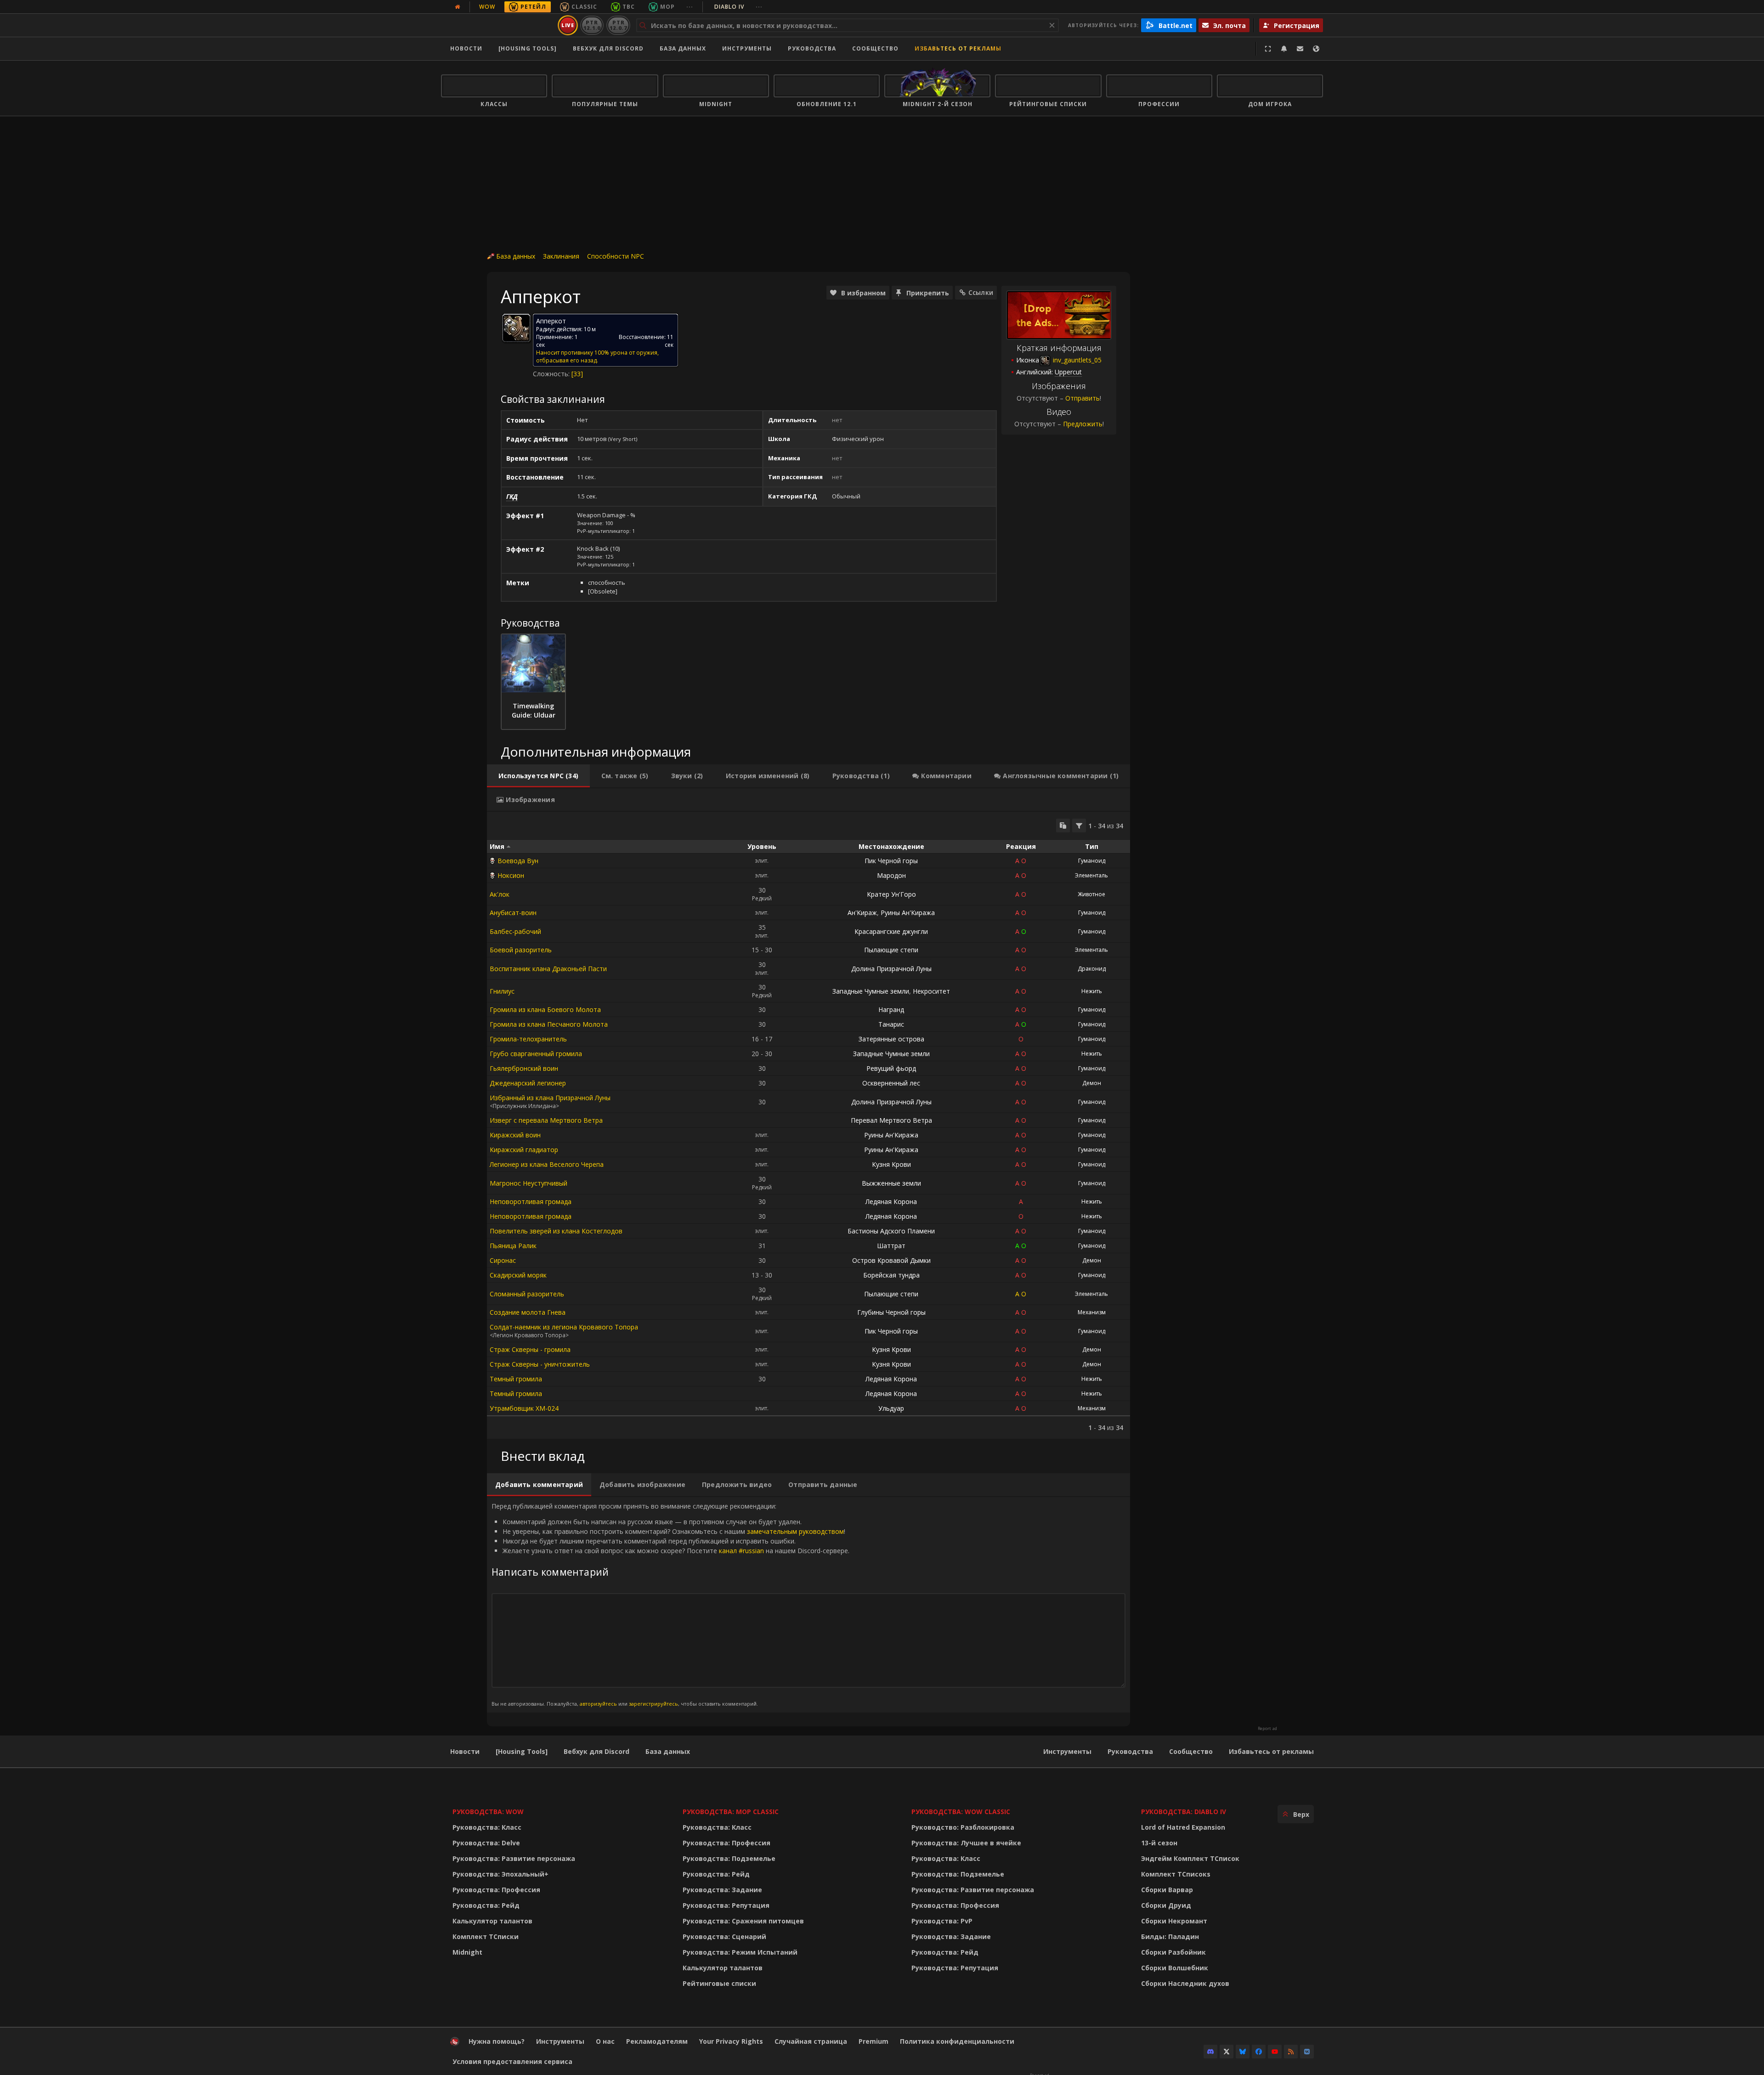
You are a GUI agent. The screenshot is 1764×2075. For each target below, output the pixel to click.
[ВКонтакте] (1307, 2052)
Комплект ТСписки (486, 1936)
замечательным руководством (795, 1531)
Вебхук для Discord (608, 48)
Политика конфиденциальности (957, 2041)
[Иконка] (516, 328)
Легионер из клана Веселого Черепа (547, 1164)
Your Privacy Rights (731, 2041)
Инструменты (1067, 1751)
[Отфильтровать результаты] (1079, 825)
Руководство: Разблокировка (963, 1827)
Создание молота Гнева (528, 1312)
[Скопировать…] (1063, 825)
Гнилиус (502, 991)
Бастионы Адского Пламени (891, 1231)
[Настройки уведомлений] (1284, 49)
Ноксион (511, 875)
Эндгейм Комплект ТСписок (1190, 1858)
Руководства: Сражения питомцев (743, 1921)
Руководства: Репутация (726, 1905)
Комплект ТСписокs (1176, 1874)
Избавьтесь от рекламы (958, 48)
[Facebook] (1259, 2052)
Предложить (1083, 424)
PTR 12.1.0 (592, 25)
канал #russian (741, 1551)
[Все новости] (458, 7)
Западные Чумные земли (871, 991)
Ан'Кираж (862, 913)
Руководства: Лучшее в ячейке (966, 1843)
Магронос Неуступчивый (529, 1183)
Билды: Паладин (1170, 1936)
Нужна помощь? (497, 2041)
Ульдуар (891, 1408)
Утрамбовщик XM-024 (524, 1408)
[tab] (538, 776)
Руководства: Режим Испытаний (740, 1952)
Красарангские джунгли (891, 931)
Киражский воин (515, 1135)
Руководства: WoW (488, 1812)
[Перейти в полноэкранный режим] (1268, 49)
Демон (1092, 1083)
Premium (874, 2041)
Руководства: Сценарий (724, 1936)
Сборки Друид (1166, 1905)
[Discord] (1210, 2052)
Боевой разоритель (521, 950)
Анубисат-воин (513, 913)
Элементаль (1091, 875)
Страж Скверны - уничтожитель (540, 1364)
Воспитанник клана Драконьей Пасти (548, 969)
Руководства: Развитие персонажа (514, 1858)
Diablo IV (738, 7)
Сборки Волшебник (1175, 1968)
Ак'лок (500, 894)
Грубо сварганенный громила (536, 1054)
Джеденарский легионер (528, 1083)
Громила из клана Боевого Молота (545, 1009)
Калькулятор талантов (492, 1921)
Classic (584, 7)
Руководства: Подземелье (729, 1858)
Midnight (467, 1952)
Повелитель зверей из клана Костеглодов (556, 1231)
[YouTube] (1275, 2052)
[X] (1227, 2052)
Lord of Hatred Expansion (1183, 1827)
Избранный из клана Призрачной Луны (550, 1098)
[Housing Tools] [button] (528, 48)
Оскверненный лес (891, 1083)
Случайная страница (811, 2041)
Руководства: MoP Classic (731, 1812)
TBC (629, 7)
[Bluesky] (1243, 2052)
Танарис (891, 1024)
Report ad (1267, 1729)
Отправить (1083, 398)
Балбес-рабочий (515, 931)
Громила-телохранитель (528, 1039)
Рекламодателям (657, 2041)
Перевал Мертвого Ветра (891, 1120)
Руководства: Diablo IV (1184, 1812)
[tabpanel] (808, 1125)
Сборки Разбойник (1173, 1952)
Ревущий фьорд (891, 1068)
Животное (1091, 894)
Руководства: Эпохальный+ (500, 1874)
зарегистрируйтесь (653, 1704)
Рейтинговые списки (719, 1983)
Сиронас (503, 1260)
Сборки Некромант (1174, 1921)
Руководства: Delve (486, 1843)
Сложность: (552, 374)
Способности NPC (616, 256)
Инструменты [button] (747, 48)
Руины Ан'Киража (908, 913)
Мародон (891, 875)
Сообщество (875, 48)
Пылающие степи (891, 950)
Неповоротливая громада (531, 1201)
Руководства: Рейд (486, 1905)
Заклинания (561, 256)
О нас (605, 2041)
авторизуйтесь (598, 1704)
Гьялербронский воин (524, 1068)
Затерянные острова (891, 1039)
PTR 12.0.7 (618, 25)
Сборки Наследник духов (1185, 1983)
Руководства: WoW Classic (961, 1812)
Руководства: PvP (942, 1921)
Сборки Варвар (1167, 1890)
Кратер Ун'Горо (891, 894)
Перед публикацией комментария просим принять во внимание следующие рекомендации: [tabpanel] (670, 1604)
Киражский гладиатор (524, 1150)
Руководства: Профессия (496, 1890)
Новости (466, 48)
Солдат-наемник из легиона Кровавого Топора (564, 1327)
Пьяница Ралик (513, 1246)
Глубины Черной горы (891, 1312)
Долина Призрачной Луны (891, 969)
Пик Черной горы (891, 861)
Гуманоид (1092, 861)
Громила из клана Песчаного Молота (549, 1024)
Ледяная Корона (891, 1201)
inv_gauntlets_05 (1076, 360)
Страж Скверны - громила (530, 1349)
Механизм (1092, 1312)
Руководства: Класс (487, 1827)
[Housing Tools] (522, 1751)
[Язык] (1316, 49)
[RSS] (1291, 2052)
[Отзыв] (1300, 49)
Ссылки (981, 292)
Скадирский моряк (518, 1275)
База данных (683, 48)
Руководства (812, 48)
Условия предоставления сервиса (512, 2061)
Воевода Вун (518, 861)
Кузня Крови (891, 1164)
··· (690, 7)
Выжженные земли (891, 1183)
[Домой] (498, 25)
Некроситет (931, 991)
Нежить (1092, 991)
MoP (667, 7)
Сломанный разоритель (527, 1294)
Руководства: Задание (722, 1890)
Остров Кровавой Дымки (891, 1260)
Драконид (1092, 969)
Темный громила (516, 1379)
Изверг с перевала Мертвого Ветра (546, 1120)
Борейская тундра (891, 1275)
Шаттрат (891, 1246)
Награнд (891, 1009)
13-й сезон (1159, 1843)
